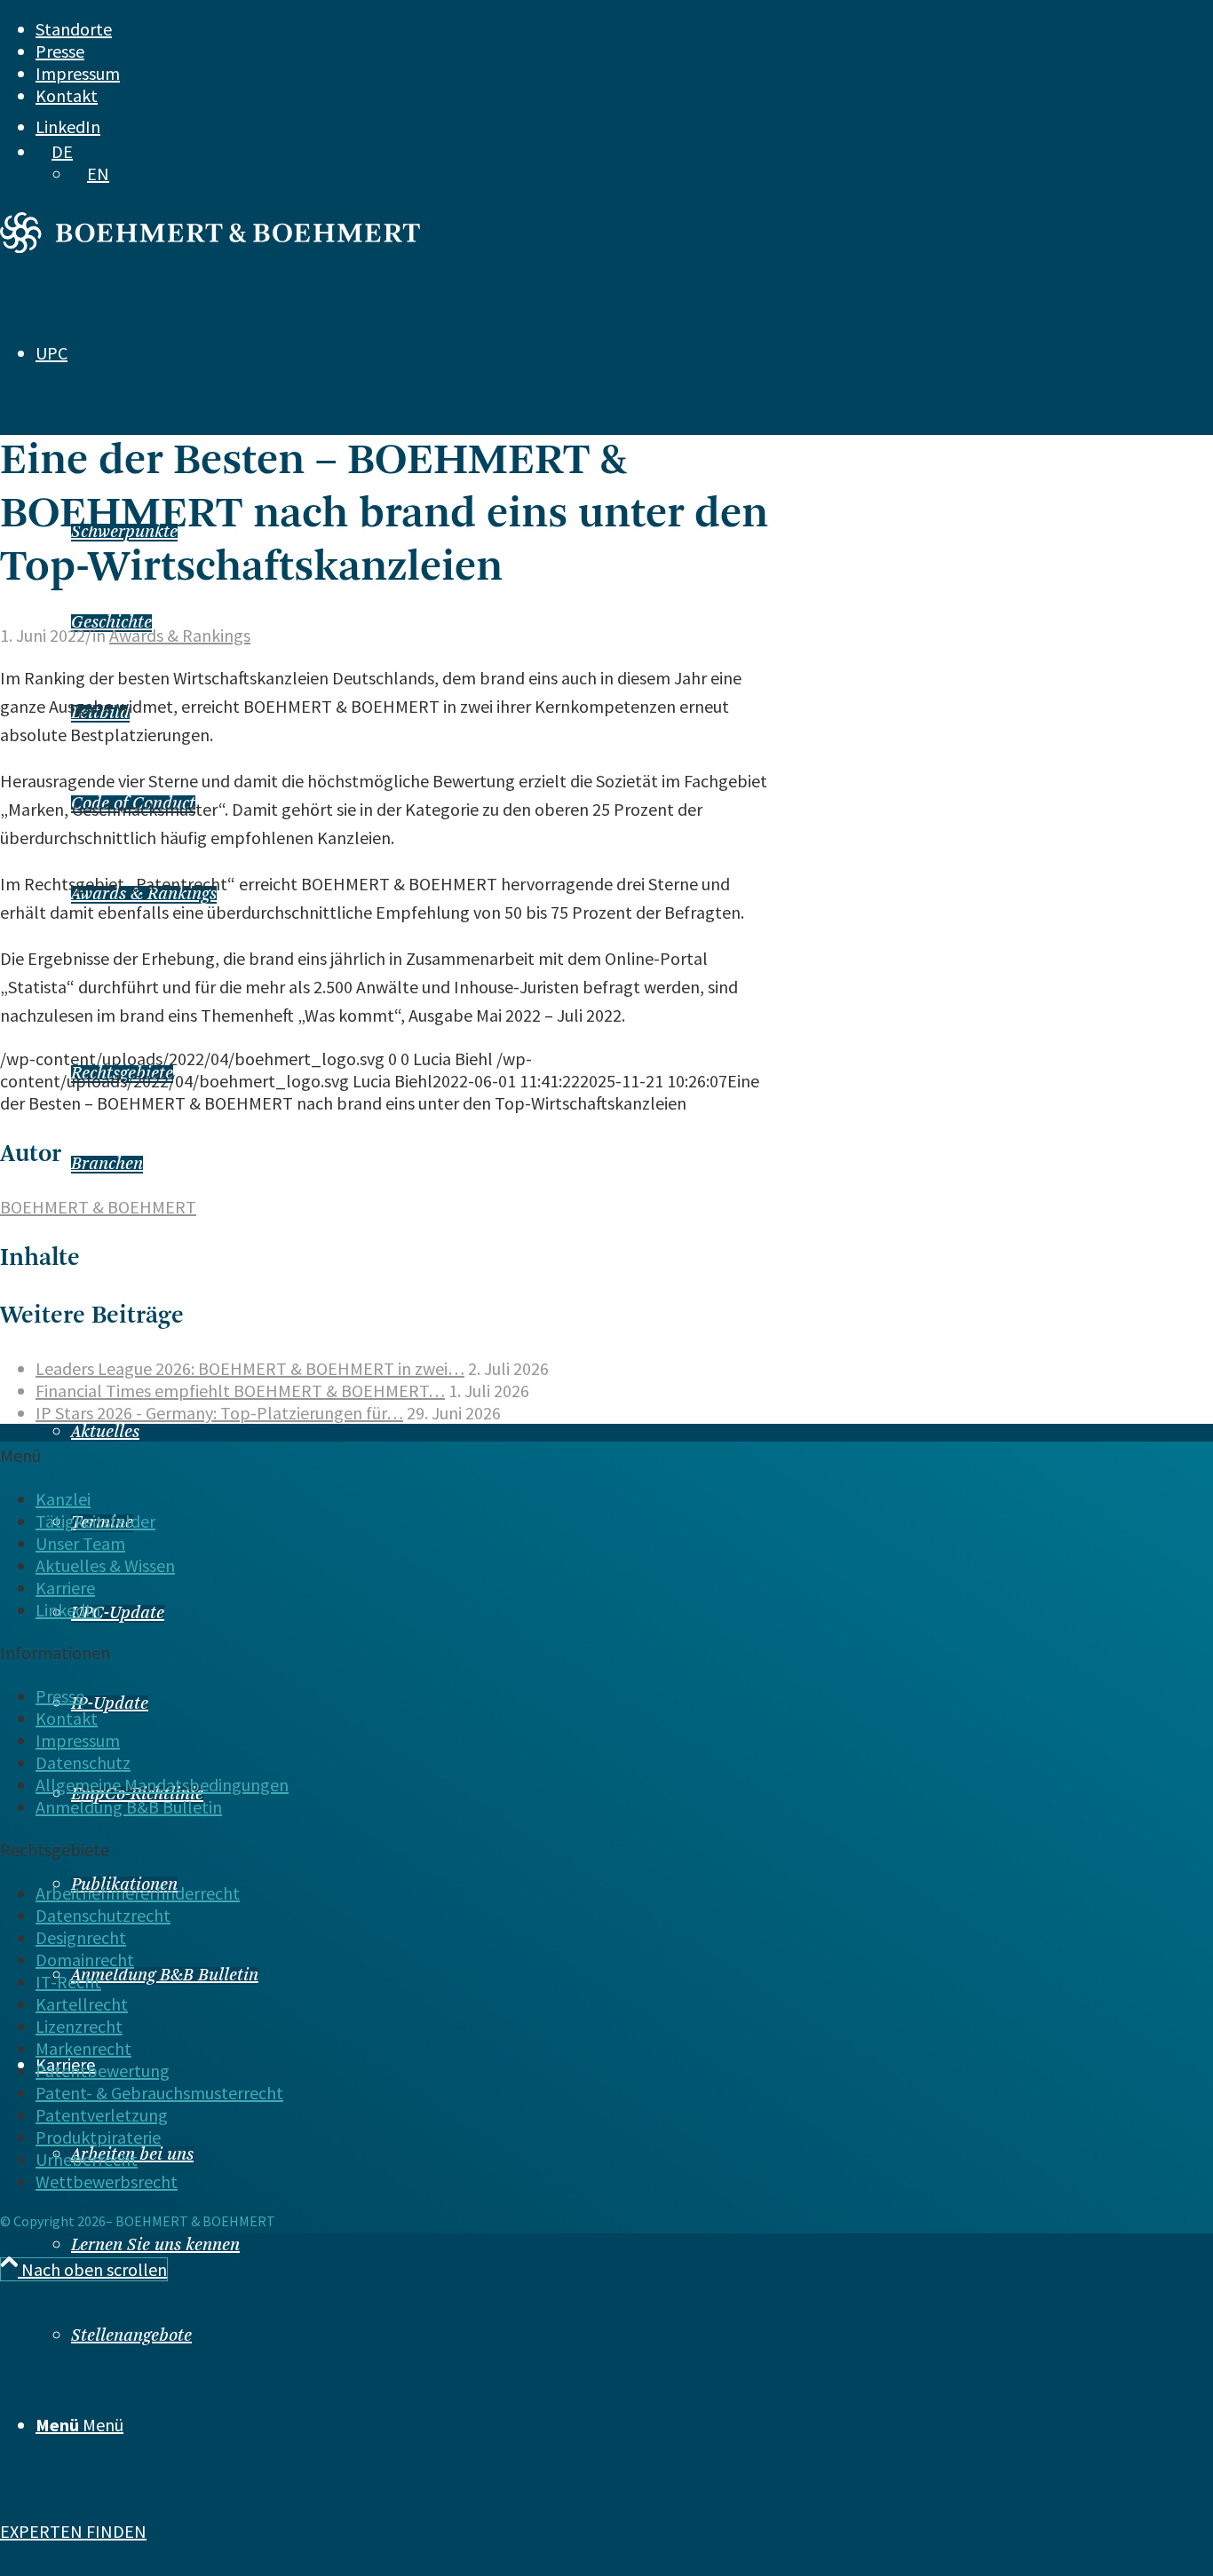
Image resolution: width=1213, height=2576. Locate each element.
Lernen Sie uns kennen (155, 2246)
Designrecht (81, 1937)
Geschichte (111, 623)
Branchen (107, 1165)
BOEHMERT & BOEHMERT (98, 1207)
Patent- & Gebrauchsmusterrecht (159, 2093)
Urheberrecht (87, 2159)
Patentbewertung (103, 2070)
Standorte (74, 29)
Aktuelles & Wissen (105, 1565)
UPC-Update (118, 1614)
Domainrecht (85, 1960)
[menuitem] (573, 29)
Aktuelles (105, 1433)
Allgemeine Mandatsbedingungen (162, 1785)
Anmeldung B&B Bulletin (165, 1976)
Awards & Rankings (180, 635)
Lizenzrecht (79, 2026)
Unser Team (80, 1543)
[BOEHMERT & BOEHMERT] (210, 246)
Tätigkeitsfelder (95, 1521)
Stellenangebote (131, 2336)
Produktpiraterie (98, 2137)
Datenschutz (83, 1762)
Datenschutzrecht (103, 1915)
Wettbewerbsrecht (107, 2181)
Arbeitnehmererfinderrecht (138, 1893)
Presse (60, 51)
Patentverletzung (102, 2115)
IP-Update (110, 1704)
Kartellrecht (82, 2004)
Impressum (78, 73)
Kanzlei (63, 1499)
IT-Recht (68, 1982)
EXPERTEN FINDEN (73, 2531)
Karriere (65, 1588)
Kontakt (67, 95)
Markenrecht (83, 2048)
